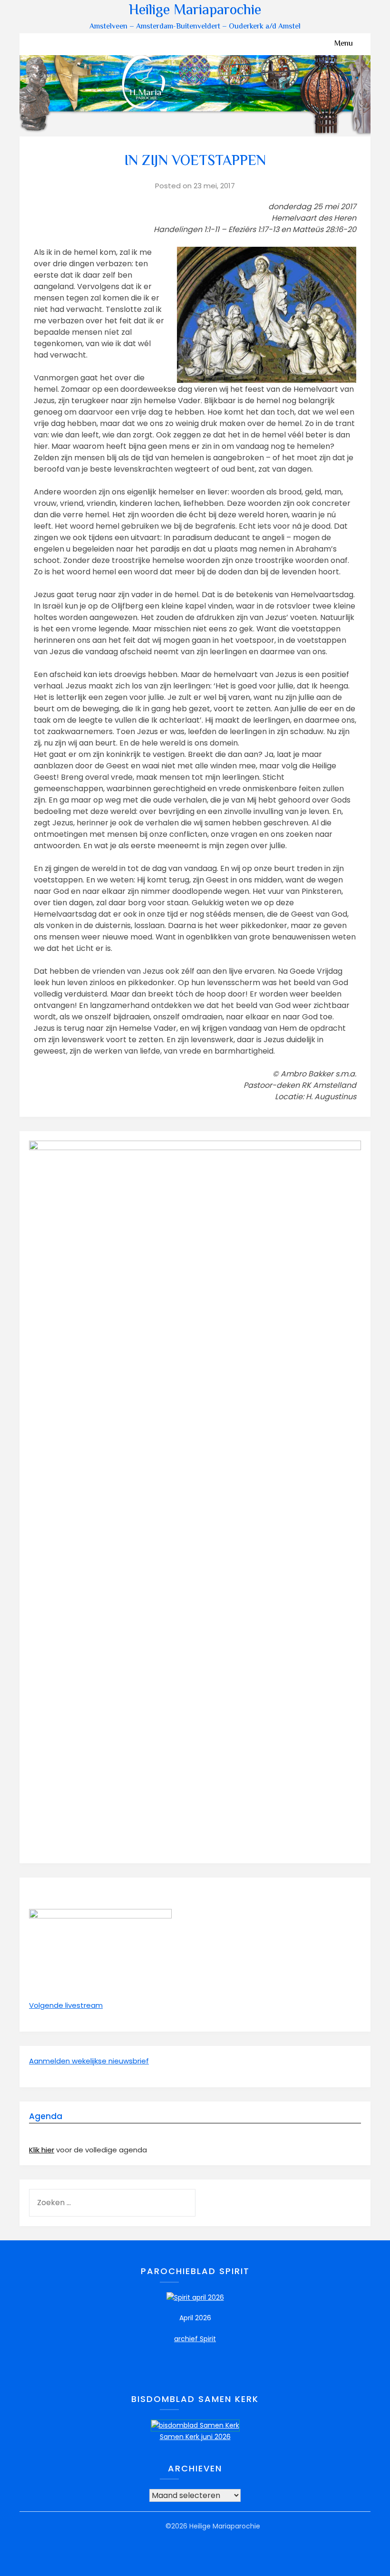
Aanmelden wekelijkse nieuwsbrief (89, 2061)
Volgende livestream (66, 2005)
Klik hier (42, 2150)
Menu (344, 44)
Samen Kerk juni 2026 (195, 2437)
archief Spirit (195, 2339)
